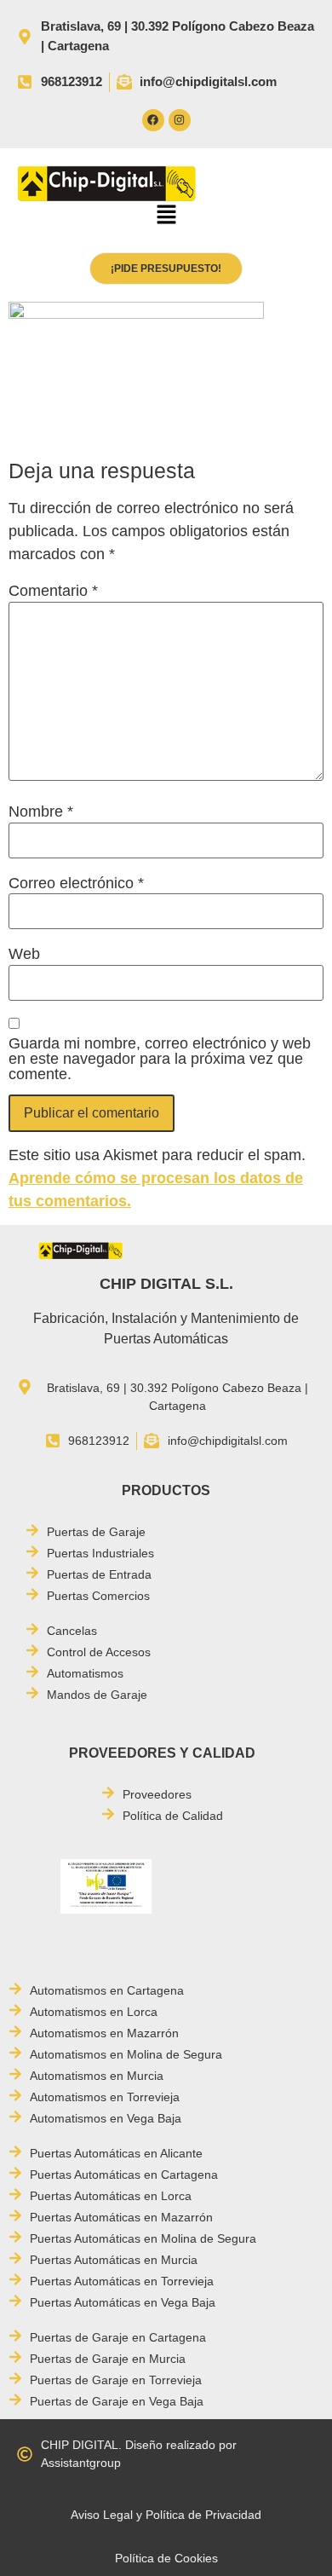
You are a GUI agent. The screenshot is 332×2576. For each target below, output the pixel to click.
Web (24, 954)
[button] (166, 217)
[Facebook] (153, 120)
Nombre (41, 811)
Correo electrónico (76, 883)
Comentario (53, 591)
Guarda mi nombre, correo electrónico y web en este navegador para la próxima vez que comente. (160, 1059)
